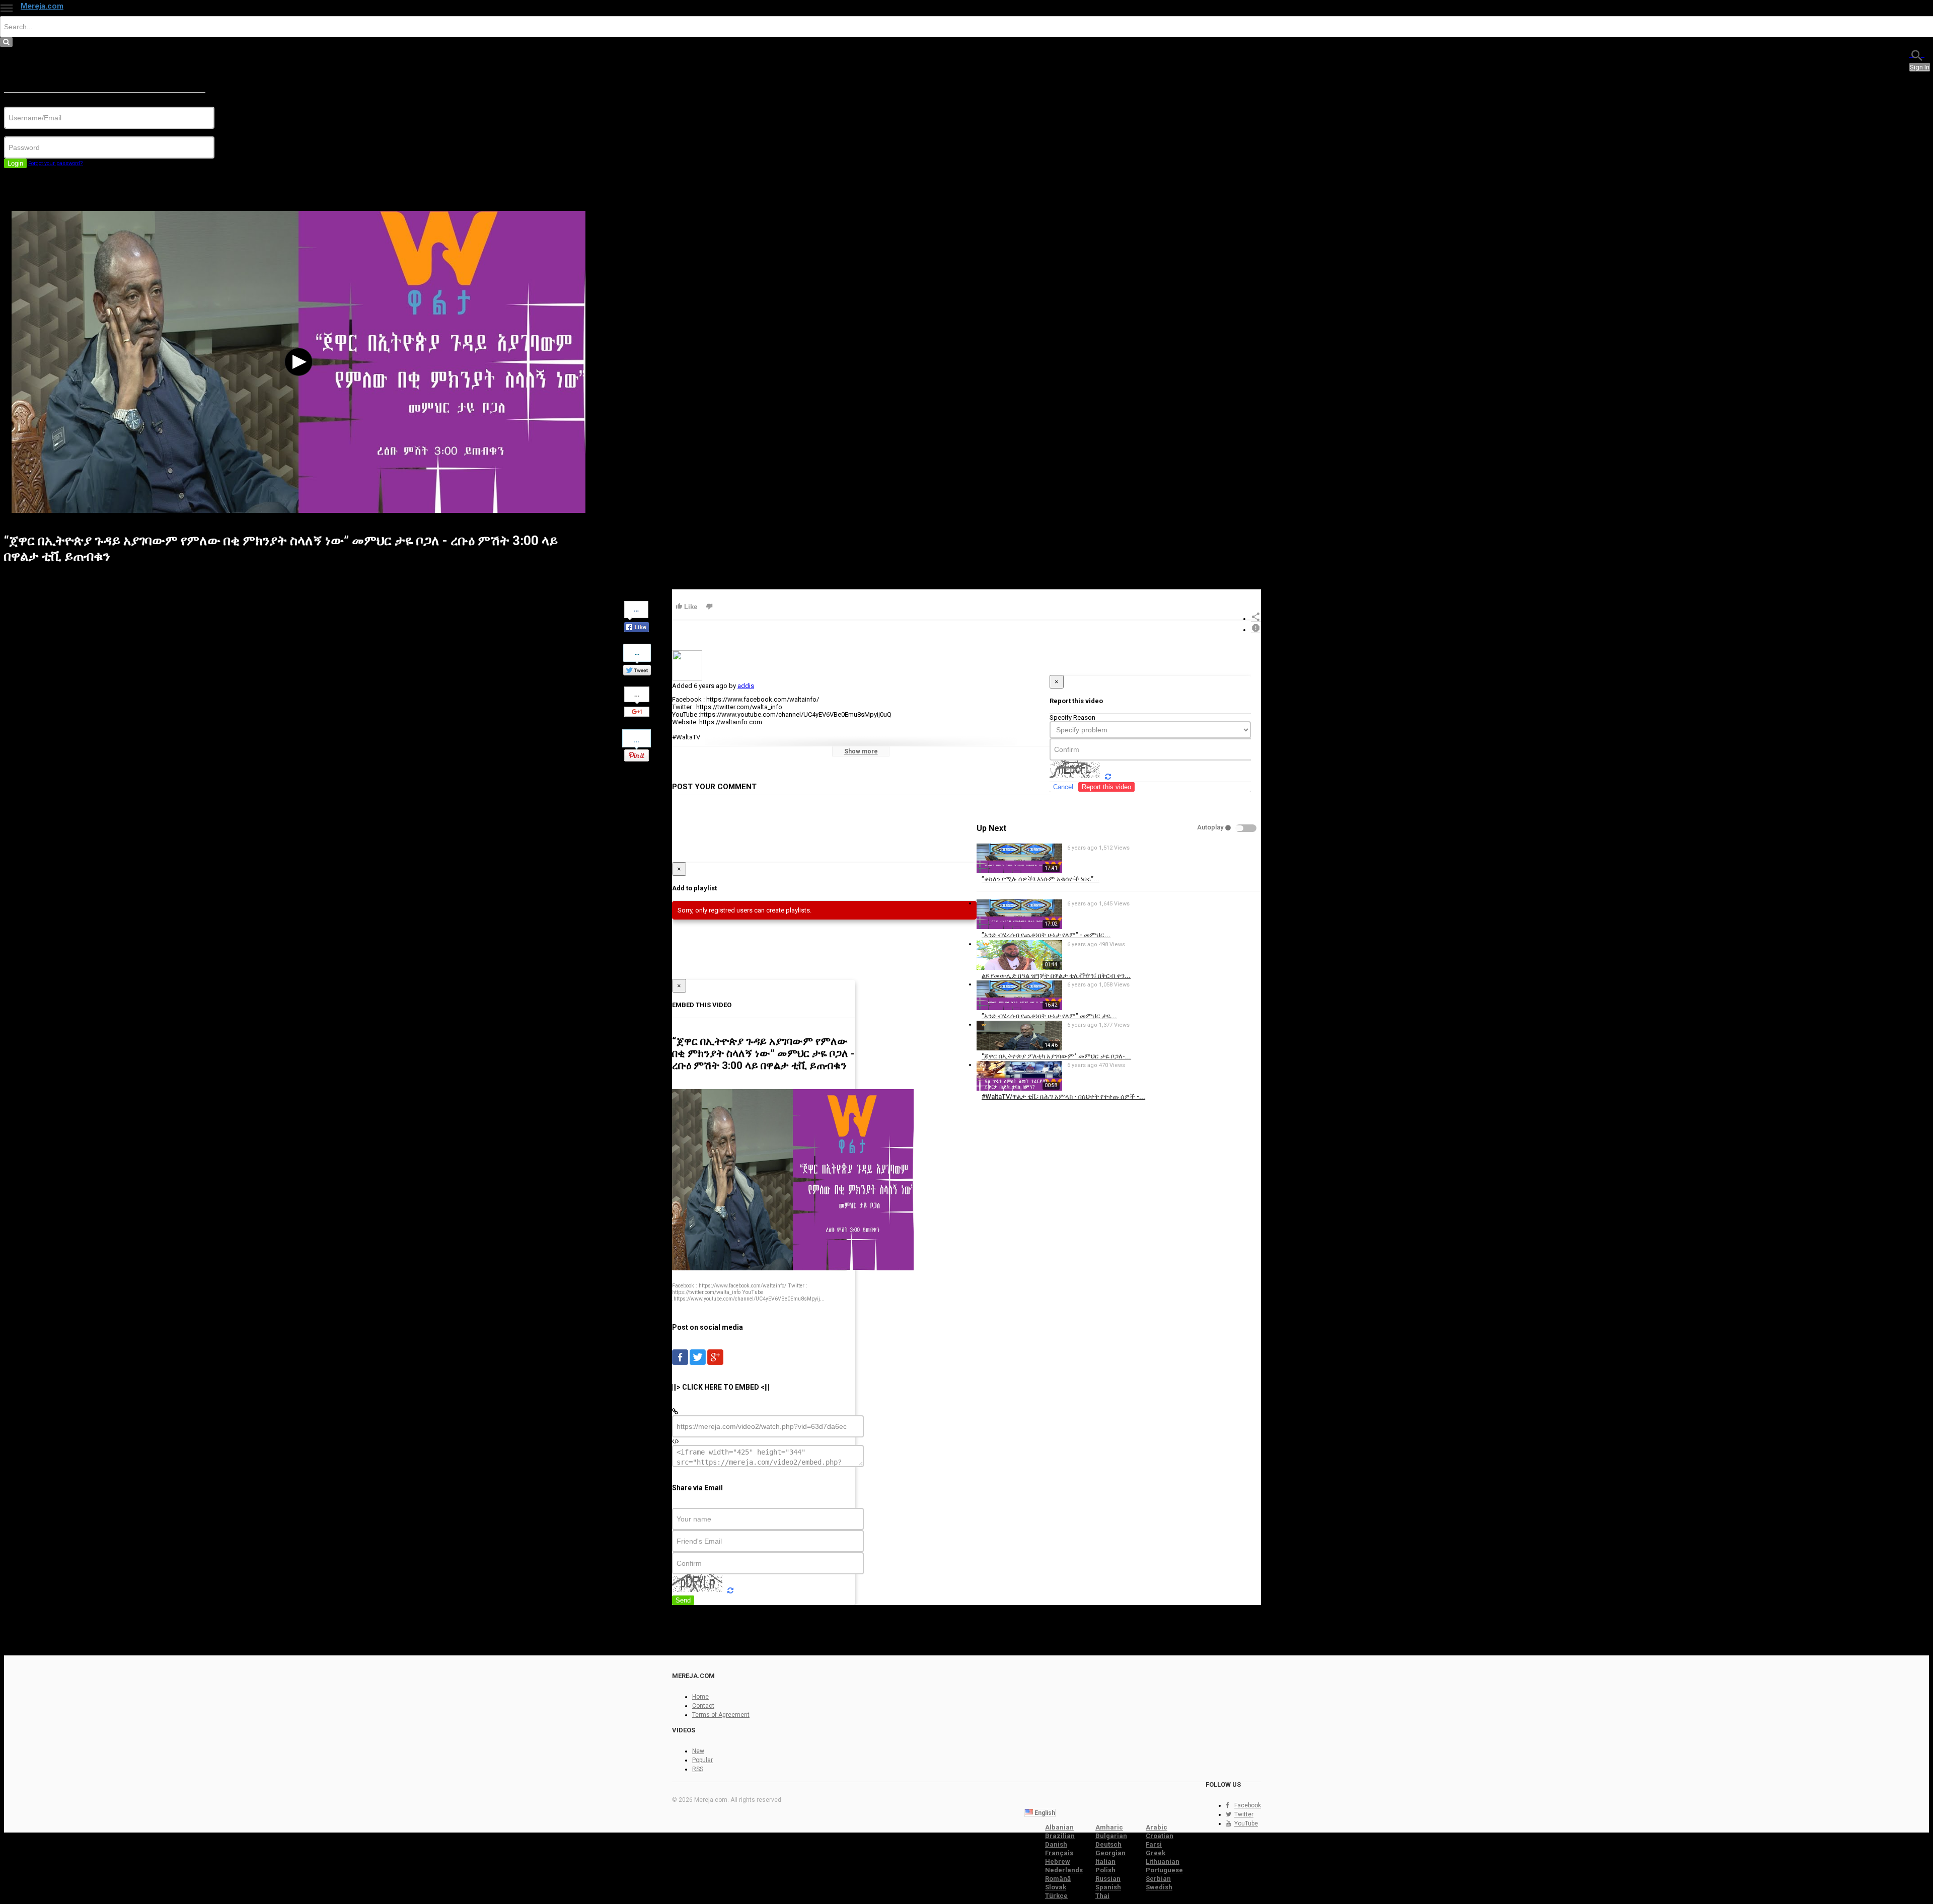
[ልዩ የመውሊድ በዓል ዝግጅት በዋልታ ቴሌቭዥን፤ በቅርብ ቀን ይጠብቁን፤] (1019, 968)
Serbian (1158, 1879)
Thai (1102, 1896)
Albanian (1059, 1827)
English (1044, 1813)
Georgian (1110, 1853)
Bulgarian (1111, 1836)
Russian (1108, 1879)
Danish (1056, 1844)
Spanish (1108, 1887)
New (698, 1751)
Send (683, 1600)
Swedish (1159, 1887)
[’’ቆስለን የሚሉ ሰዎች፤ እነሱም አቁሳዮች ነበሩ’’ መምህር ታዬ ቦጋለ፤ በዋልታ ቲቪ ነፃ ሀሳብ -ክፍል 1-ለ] (1019, 871)
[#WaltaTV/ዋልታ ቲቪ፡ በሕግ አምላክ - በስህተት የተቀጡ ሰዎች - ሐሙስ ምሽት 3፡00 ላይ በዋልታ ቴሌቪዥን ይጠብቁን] (1019, 1088)
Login (15, 163)
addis (746, 686)
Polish (1105, 1870)
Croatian (1160, 1836)
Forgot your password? (56, 163)
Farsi (1154, 1844)
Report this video (1106, 787)
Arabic (1157, 1827)
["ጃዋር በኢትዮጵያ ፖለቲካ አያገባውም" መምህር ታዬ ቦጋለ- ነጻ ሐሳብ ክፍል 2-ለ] (1019, 1048)
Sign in (1920, 67)
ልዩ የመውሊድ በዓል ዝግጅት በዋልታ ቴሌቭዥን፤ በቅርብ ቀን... (1056, 976)
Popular (702, 1760)
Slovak (1056, 1887)
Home (700, 1697)
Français (1059, 1853)
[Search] (1917, 55)
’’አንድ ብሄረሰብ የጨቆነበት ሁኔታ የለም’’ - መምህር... (1046, 935)
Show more (861, 751)
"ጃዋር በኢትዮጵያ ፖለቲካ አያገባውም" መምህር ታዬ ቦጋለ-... (1056, 1056)
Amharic (1109, 1827)
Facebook (1248, 1805)
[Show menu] (7, 8)
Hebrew (1058, 1861)
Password (19, 133)
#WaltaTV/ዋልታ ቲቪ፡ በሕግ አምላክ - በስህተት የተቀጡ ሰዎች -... (1063, 1096)
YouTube (1246, 1823)
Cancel (1063, 787)
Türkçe (1056, 1896)
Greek (1156, 1853)
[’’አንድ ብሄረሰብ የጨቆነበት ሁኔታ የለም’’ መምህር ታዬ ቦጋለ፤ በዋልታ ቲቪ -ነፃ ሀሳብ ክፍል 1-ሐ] (1019, 1008)
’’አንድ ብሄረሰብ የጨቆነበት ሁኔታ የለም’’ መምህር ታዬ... (1049, 1016)
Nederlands (1064, 1870)
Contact (703, 1706)
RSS (698, 1769)
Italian (1105, 1861)
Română (1058, 1879)
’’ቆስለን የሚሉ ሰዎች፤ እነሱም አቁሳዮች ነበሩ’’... (1040, 879)
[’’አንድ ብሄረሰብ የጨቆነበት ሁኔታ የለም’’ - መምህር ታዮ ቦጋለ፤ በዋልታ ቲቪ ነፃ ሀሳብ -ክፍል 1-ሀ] (1019, 927)
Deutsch (1108, 1844)
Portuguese (1164, 1870)
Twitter (1244, 1814)
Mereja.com (42, 6)
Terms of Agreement (721, 1715)
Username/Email (28, 103)
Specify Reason (1072, 717)
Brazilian (1060, 1836)
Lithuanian (1163, 1861)
